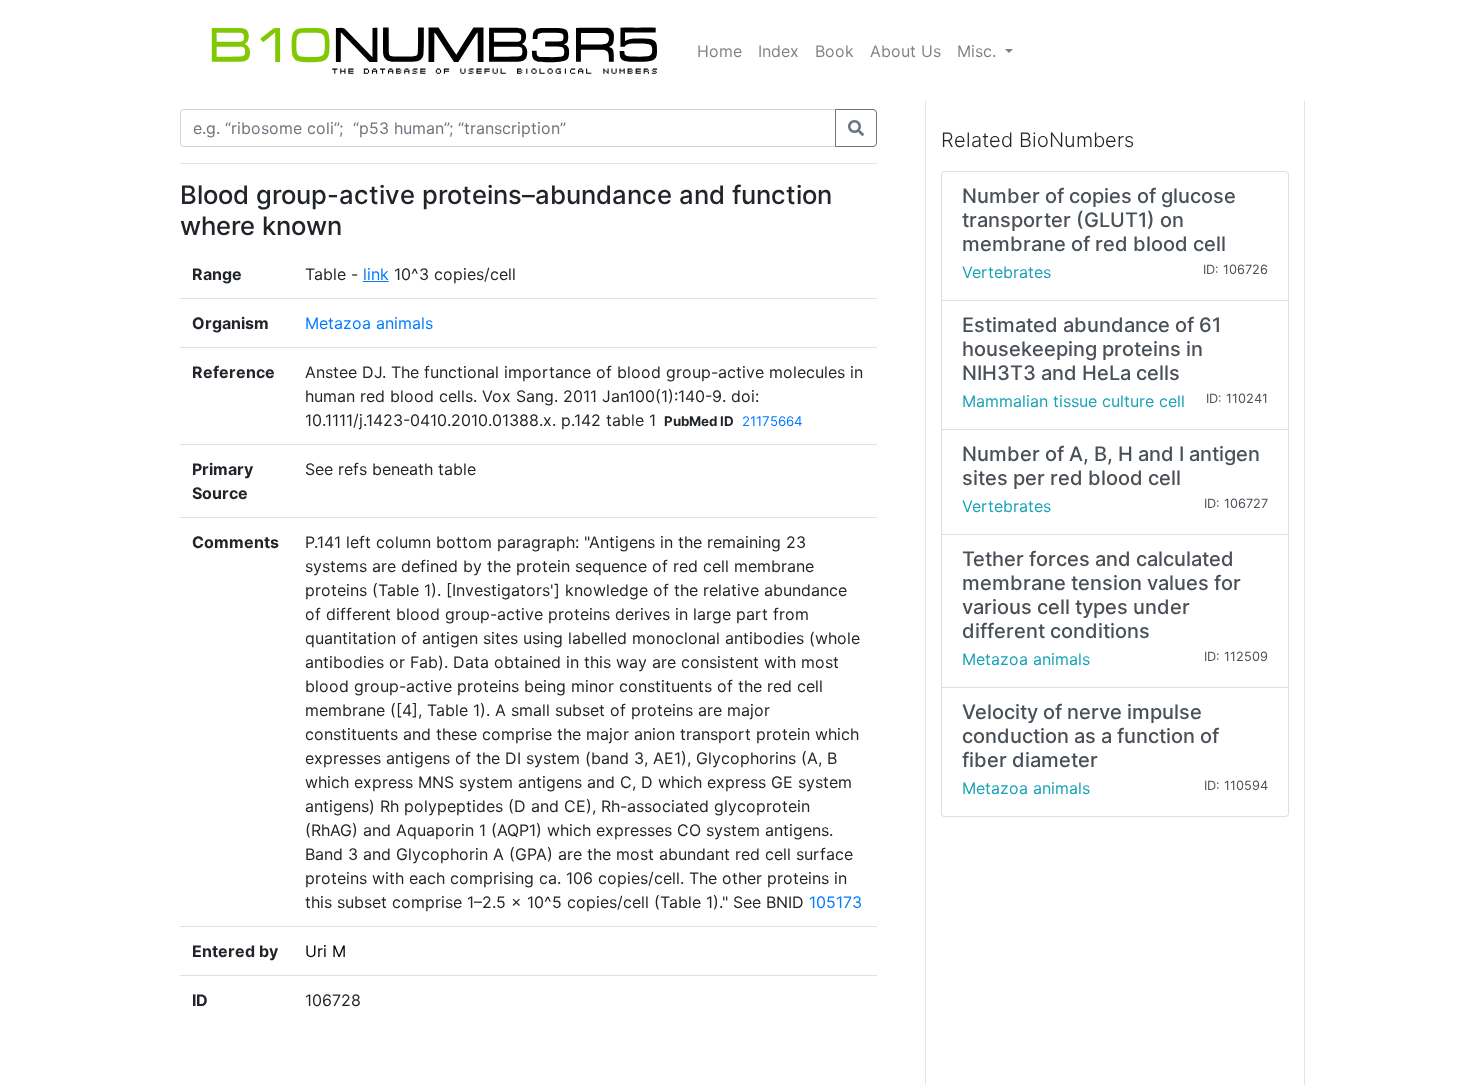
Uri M (325, 951)
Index (778, 51)
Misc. (979, 51)
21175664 (772, 421)
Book (834, 51)
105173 (835, 902)
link (376, 274)
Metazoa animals (369, 323)
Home (719, 51)
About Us (905, 51)
